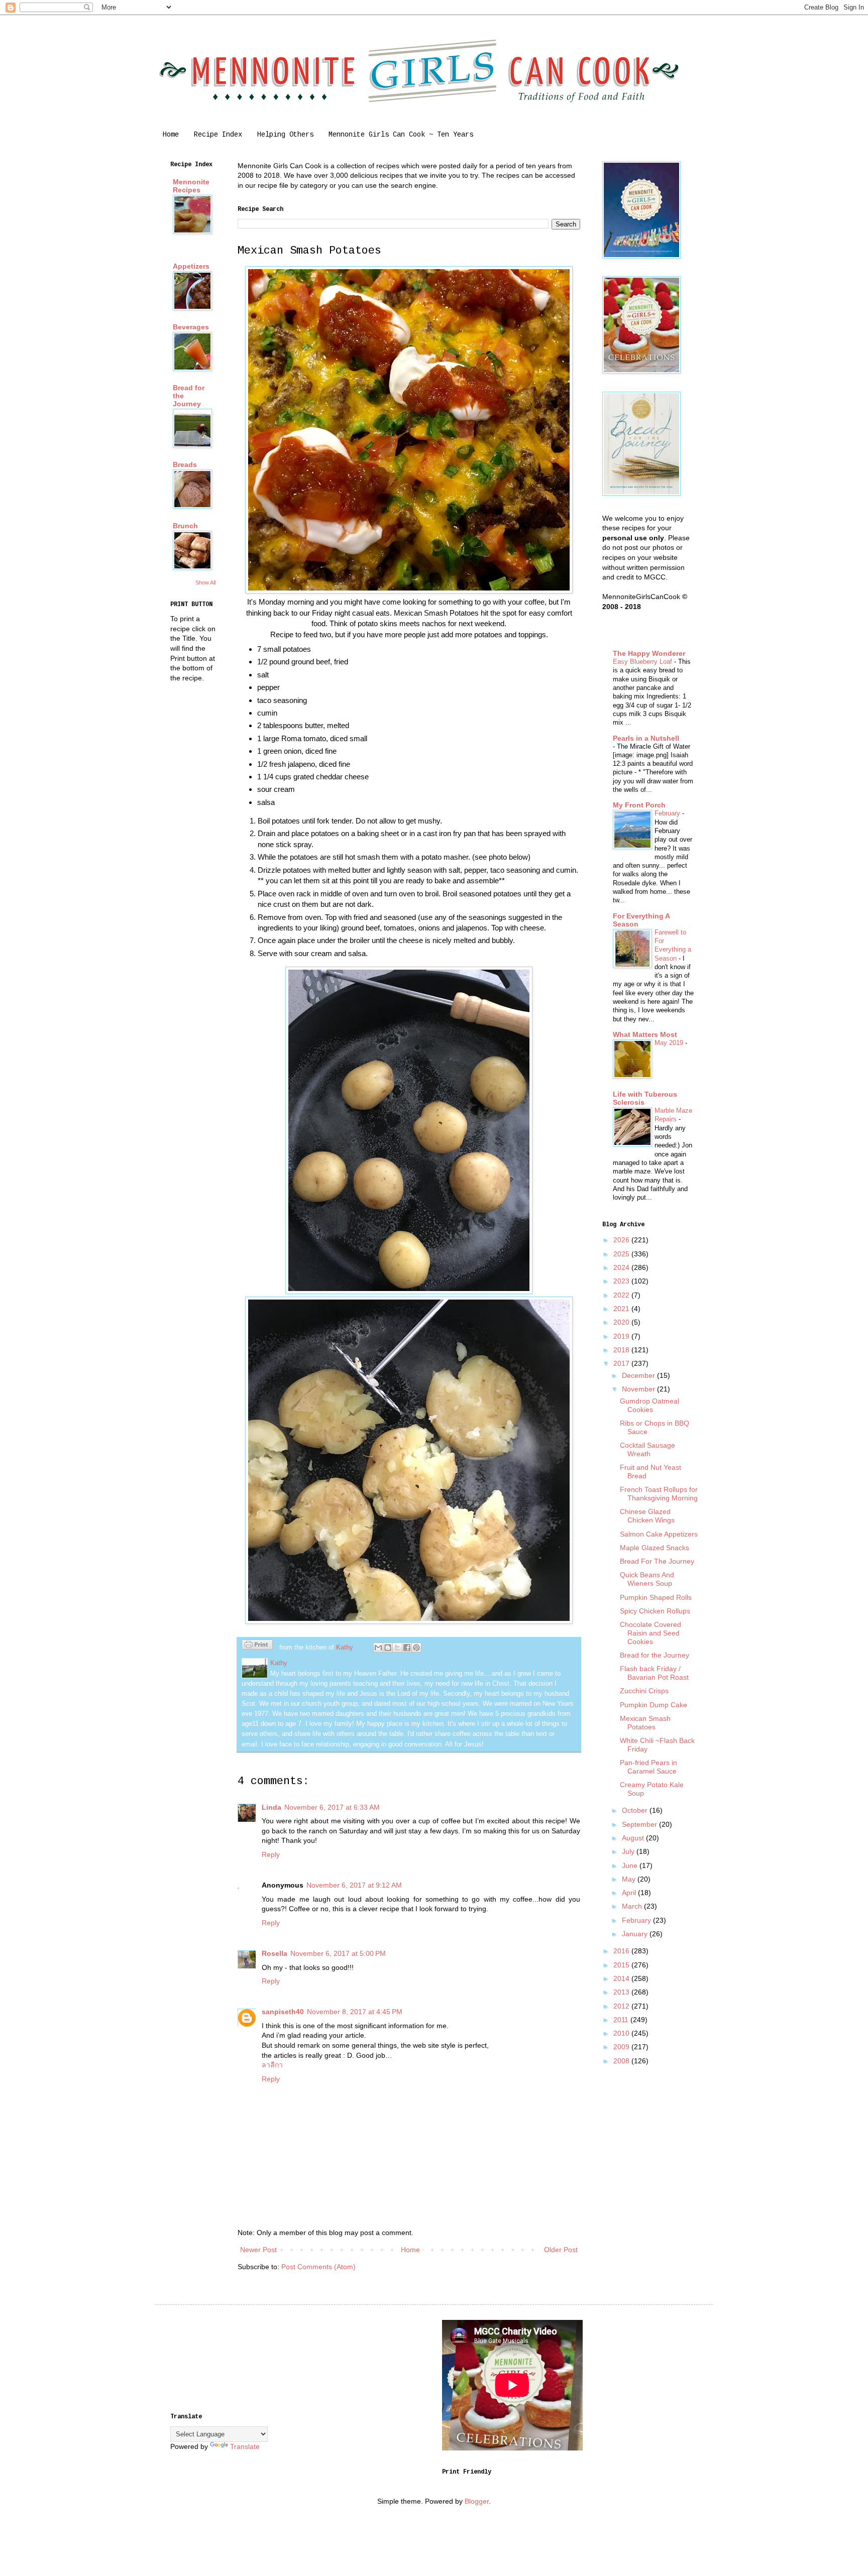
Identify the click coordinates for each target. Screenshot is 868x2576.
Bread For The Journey (657, 1561)
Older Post (561, 2250)
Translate (245, 2446)
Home (171, 135)
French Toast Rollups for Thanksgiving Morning (659, 1494)
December (639, 1375)
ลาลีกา (272, 2065)
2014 (622, 1978)
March (633, 1906)
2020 (622, 1322)
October (636, 1810)
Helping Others (285, 135)
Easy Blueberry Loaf (643, 662)
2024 (622, 1267)
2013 (622, 1992)
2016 (622, 1951)
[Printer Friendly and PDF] (257, 1646)
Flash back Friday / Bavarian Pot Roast (654, 1673)
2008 (622, 2061)
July (629, 1851)
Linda (272, 1807)
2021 (622, 1309)
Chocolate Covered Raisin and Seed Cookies (650, 1633)
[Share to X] (397, 1648)
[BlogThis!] (388, 1648)
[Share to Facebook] (407, 1648)
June (631, 1865)
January (636, 1934)
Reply (271, 1854)
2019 (622, 1336)
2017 (622, 1363)
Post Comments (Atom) (318, 2267)
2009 (622, 2047)
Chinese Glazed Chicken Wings (647, 1516)
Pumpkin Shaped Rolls (656, 1597)
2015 (622, 1965)
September (640, 1824)
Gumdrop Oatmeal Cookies (649, 1405)
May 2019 (670, 1043)
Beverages (191, 327)
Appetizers (191, 266)
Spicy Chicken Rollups (655, 1611)
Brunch (185, 526)
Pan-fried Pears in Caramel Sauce (648, 1767)
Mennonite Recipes (191, 186)
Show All (205, 582)
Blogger (477, 2501)
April (630, 1893)
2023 (622, 1281)
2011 (622, 2020)
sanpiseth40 (283, 2012)
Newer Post (258, 2250)
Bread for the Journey (655, 1655)
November (639, 1389)
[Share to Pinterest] (416, 1648)
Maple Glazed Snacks (655, 1548)
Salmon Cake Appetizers (659, 1534)
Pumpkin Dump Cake (654, 1705)
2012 (622, 2006)
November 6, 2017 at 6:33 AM (332, 1807)
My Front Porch (639, 805)
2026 (622, 1240)
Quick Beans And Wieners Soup (647, 1579)
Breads (185, 464)
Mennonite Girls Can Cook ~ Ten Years (401, 135)
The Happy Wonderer (649, 653)
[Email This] (378, 1648)
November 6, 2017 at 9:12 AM (354, 1885)
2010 (622, 2033)
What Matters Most (645, 1034)
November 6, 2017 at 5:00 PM (338, 1953)
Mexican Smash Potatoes (645, 1723)
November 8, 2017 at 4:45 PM (355, 2012)
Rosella (275, 1953)
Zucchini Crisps (644, 1691)
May (630, 1879)
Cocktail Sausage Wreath (647, 1449)
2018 (622, 1350)
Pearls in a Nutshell (646, 738)
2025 (622, 1254)
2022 (622, 1295)
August (634, 1838)
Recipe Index (218, 135)
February (668, 813)
